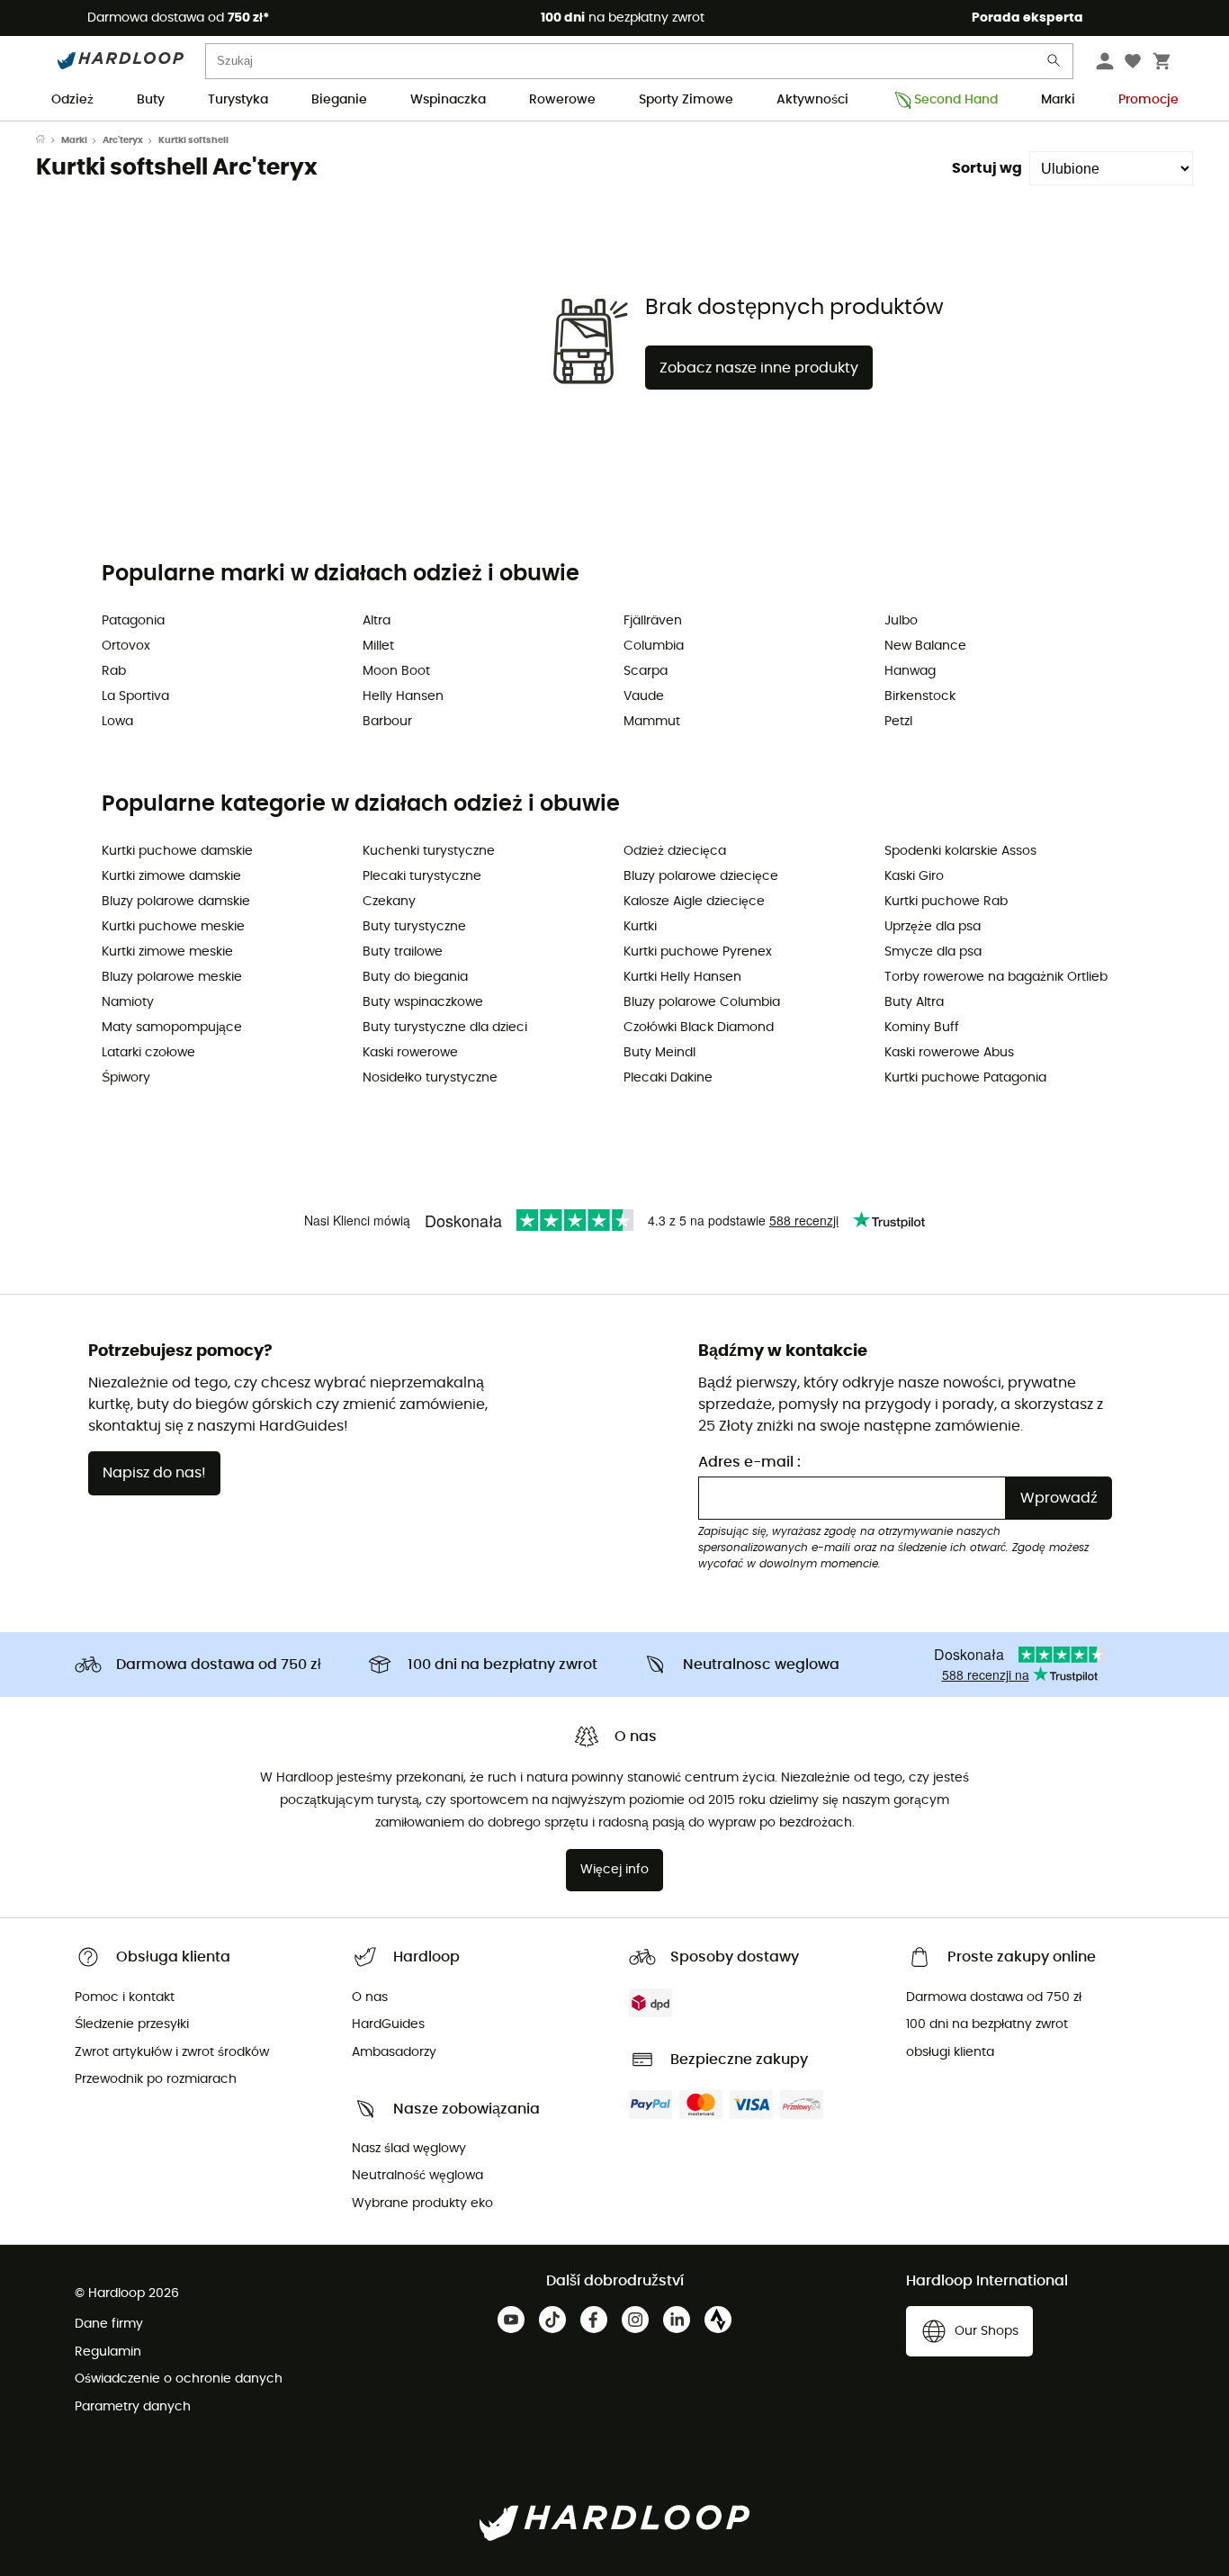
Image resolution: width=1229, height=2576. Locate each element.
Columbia (654, 646)
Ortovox (126, 646)
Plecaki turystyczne (422, 876)
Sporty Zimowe (686, 100)
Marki (1058, 100)
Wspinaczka (448, 100)
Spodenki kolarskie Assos (960, 851)
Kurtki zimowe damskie (171, 876)
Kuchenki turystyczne (429, 851)
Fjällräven (653, 621)
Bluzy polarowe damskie (176, 902)
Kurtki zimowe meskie (167, 952)
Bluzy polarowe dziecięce (701, 876)
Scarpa (646, 671)
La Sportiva (135, 696)
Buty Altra (914, 1002)
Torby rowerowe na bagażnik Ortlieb (996, 977)
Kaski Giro (914, 876)
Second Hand (956, 100)
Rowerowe (562, 100)
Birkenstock (920, 696)
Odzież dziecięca (675, 851)
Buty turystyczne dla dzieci (445, 1028)
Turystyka (238, 100)
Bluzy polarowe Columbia (702, 1002)
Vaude (644, 696)
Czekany (389, 902)
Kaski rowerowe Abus (949, 1053)
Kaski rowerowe (410, 1053)
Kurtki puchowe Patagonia (965, 1078)
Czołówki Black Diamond (699, 1028)
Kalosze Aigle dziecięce (694, 902)
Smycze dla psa (933, 952)
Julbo (901, 621)
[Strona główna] (49, 140)
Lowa (117, 722)
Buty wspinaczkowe (423, 1002)
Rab (114, 671)
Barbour (387, 722)
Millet (378, 646)
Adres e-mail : (749, 1462)
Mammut (652, 722)
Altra (377, 621)
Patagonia (133, 621)
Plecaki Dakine (668, 1078)
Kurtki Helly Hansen (682, 977)
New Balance (925, 646)
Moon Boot (396, 671)
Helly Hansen (403, 696)
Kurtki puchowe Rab (946, 902)
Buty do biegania (415, 977)
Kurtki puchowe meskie (173, 927)
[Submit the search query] (1054, 64)
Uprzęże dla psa (933, 927)
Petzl (898, 722)
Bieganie (339, 100)
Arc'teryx (123, 140)
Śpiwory (126, 1078)
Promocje (1148, 100)
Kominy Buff (922, 1028)
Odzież (72, 100)
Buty (151, 100)
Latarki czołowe (148, 1053)
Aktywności (812, 100)
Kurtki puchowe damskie (177, 851)
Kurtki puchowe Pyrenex (698, 952)
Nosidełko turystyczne (430, 1078)
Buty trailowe (403, 952)
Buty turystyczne (414, 927)
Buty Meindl (659, 1053)
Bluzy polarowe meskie (172, 977)
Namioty (128, 1002)
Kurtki (640, 927)
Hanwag (910, 671)
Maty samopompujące (172, 1028)
